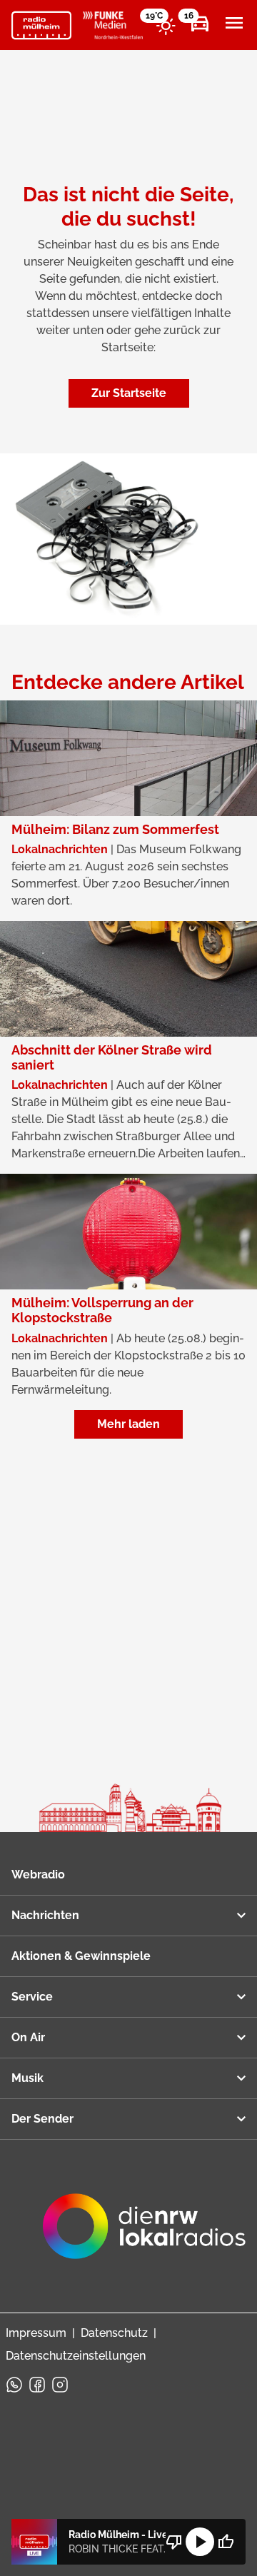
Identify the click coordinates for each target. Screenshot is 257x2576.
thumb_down (174, 2542)
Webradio (38, 1875)
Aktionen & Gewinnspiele (81, 1956)
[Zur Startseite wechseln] (41, 26)
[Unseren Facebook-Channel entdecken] (37, 2385)
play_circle (200, 2542)
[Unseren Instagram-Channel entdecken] (60, 2385)
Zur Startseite (129, 393)
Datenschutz (114, 2333)
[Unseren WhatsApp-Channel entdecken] (14, 2385)
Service (32, 1997)
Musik (27, 2078)
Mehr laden (128, 1424)
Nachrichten (45, 1915)
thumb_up (226, 2542)
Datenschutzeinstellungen (76, 2356)
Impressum (36, 2333)
